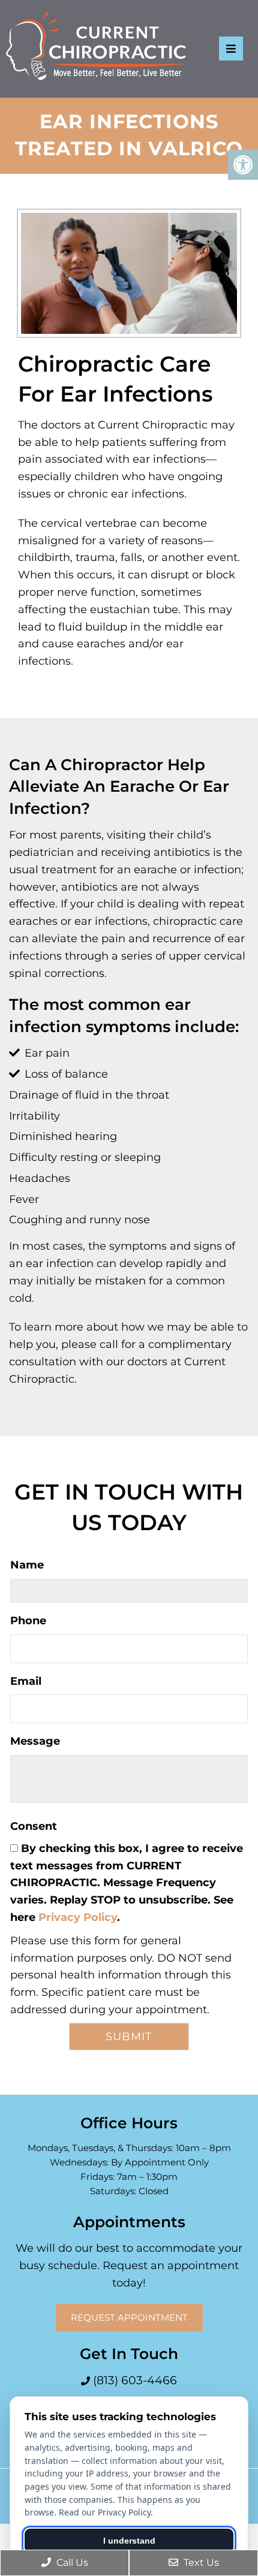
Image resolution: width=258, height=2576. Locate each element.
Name (27, 1565)
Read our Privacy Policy (105, 2512)
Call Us (71, 2563)
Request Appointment (129, 2317)
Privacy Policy (78, 1917)
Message (35, 1741)
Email (26, 1681)
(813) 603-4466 (133, 2380)
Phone (28, 1621)
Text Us (200, 2563)
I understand (129, 2541)
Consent (34, 1826)
